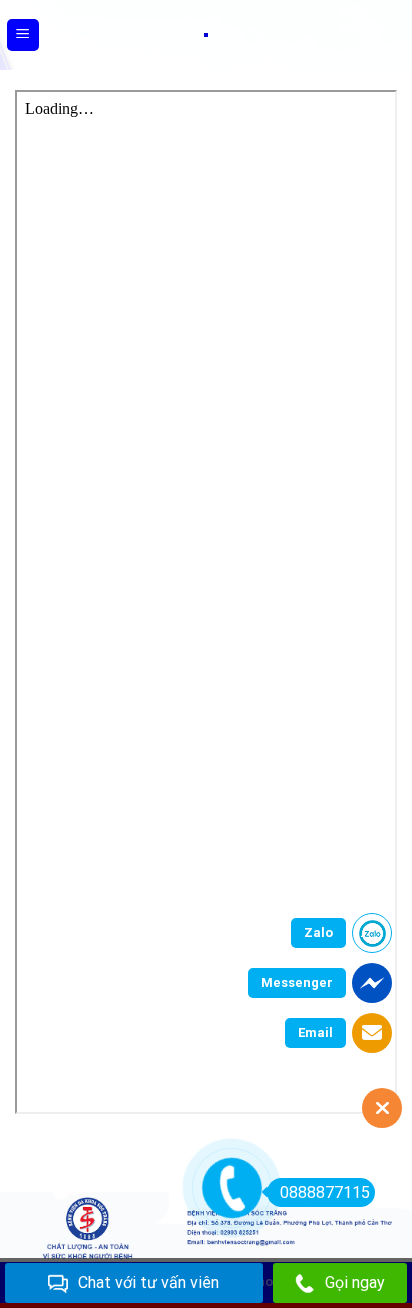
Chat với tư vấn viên (148, 1282)
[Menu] (23, 35)
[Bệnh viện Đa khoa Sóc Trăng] (206, 35)
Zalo (318, 932)
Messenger (297, 982)
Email (315, 1032)
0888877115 (325, 1192)
